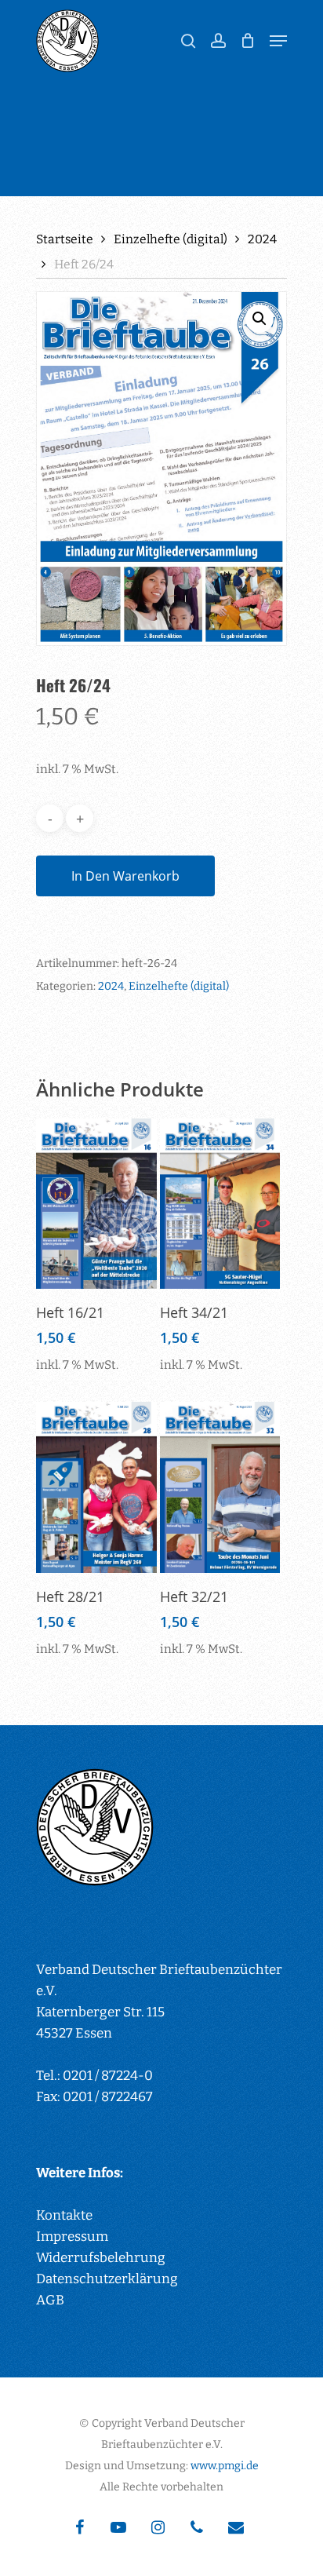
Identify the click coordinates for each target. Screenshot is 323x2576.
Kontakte (64, 2215)
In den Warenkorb (125, 876)
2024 (262, 239)
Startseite (65, 239)
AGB (50, 2300)
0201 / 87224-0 (108, 2076)
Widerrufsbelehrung (101, 2258)
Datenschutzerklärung (107, 2279)
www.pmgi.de (225, 2466)
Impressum (72, 2237)
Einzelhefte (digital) (171, 239)
